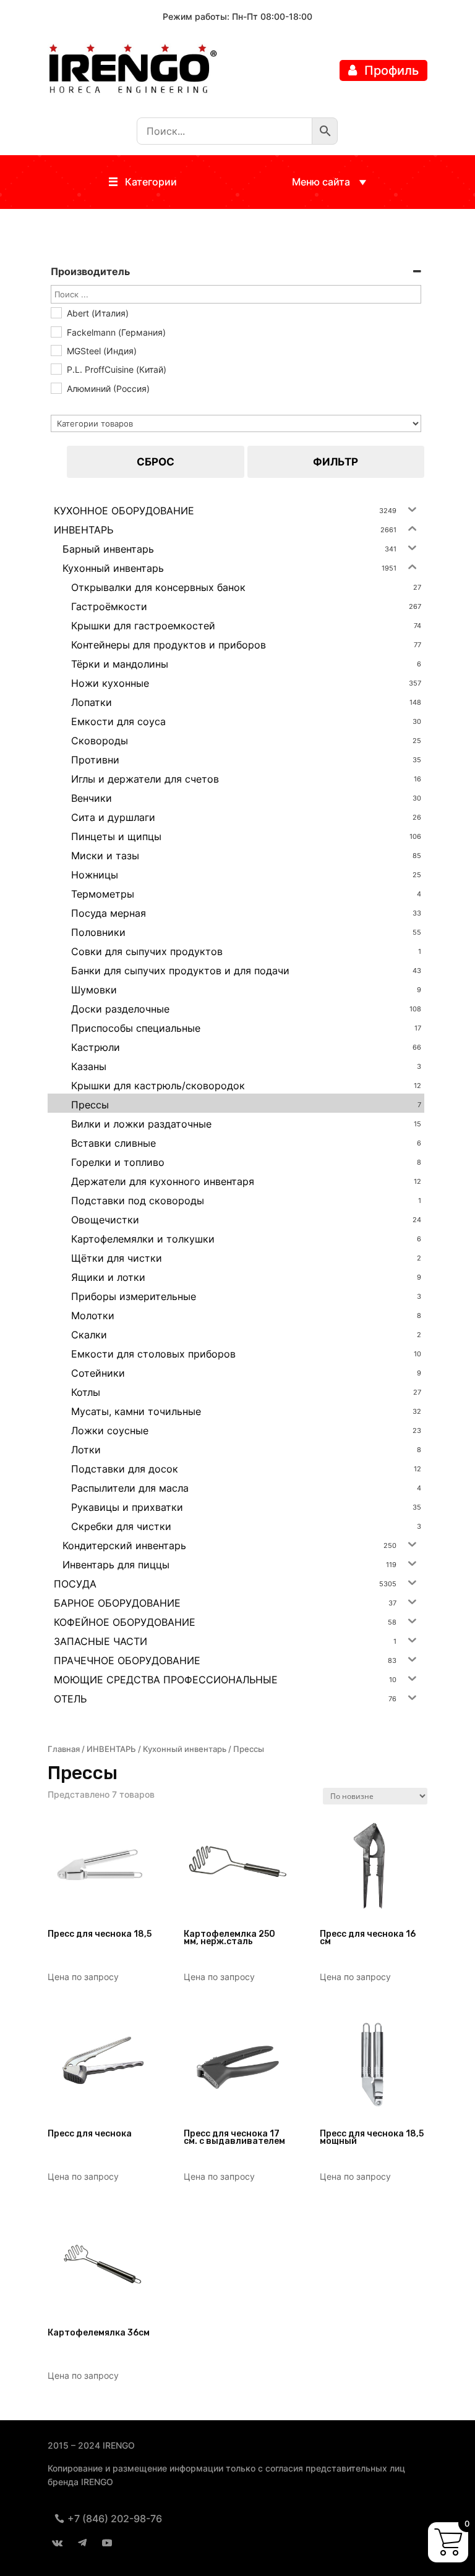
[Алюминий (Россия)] (56, 388)
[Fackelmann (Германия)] (56, 331)
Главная (64, 1749)
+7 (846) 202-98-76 (115, 2519)
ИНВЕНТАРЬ (111, 1749)
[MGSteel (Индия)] (56, 350)
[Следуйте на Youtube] (107, 2543)
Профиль (392, 70)
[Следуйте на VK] (58, 2543)
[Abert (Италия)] (56, 312)
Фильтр (336, 462)
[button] (151, 182)
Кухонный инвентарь (185, 1749)
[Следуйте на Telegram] (82, 2543)
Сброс (156, 462)
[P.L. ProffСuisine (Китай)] (56, 368)
